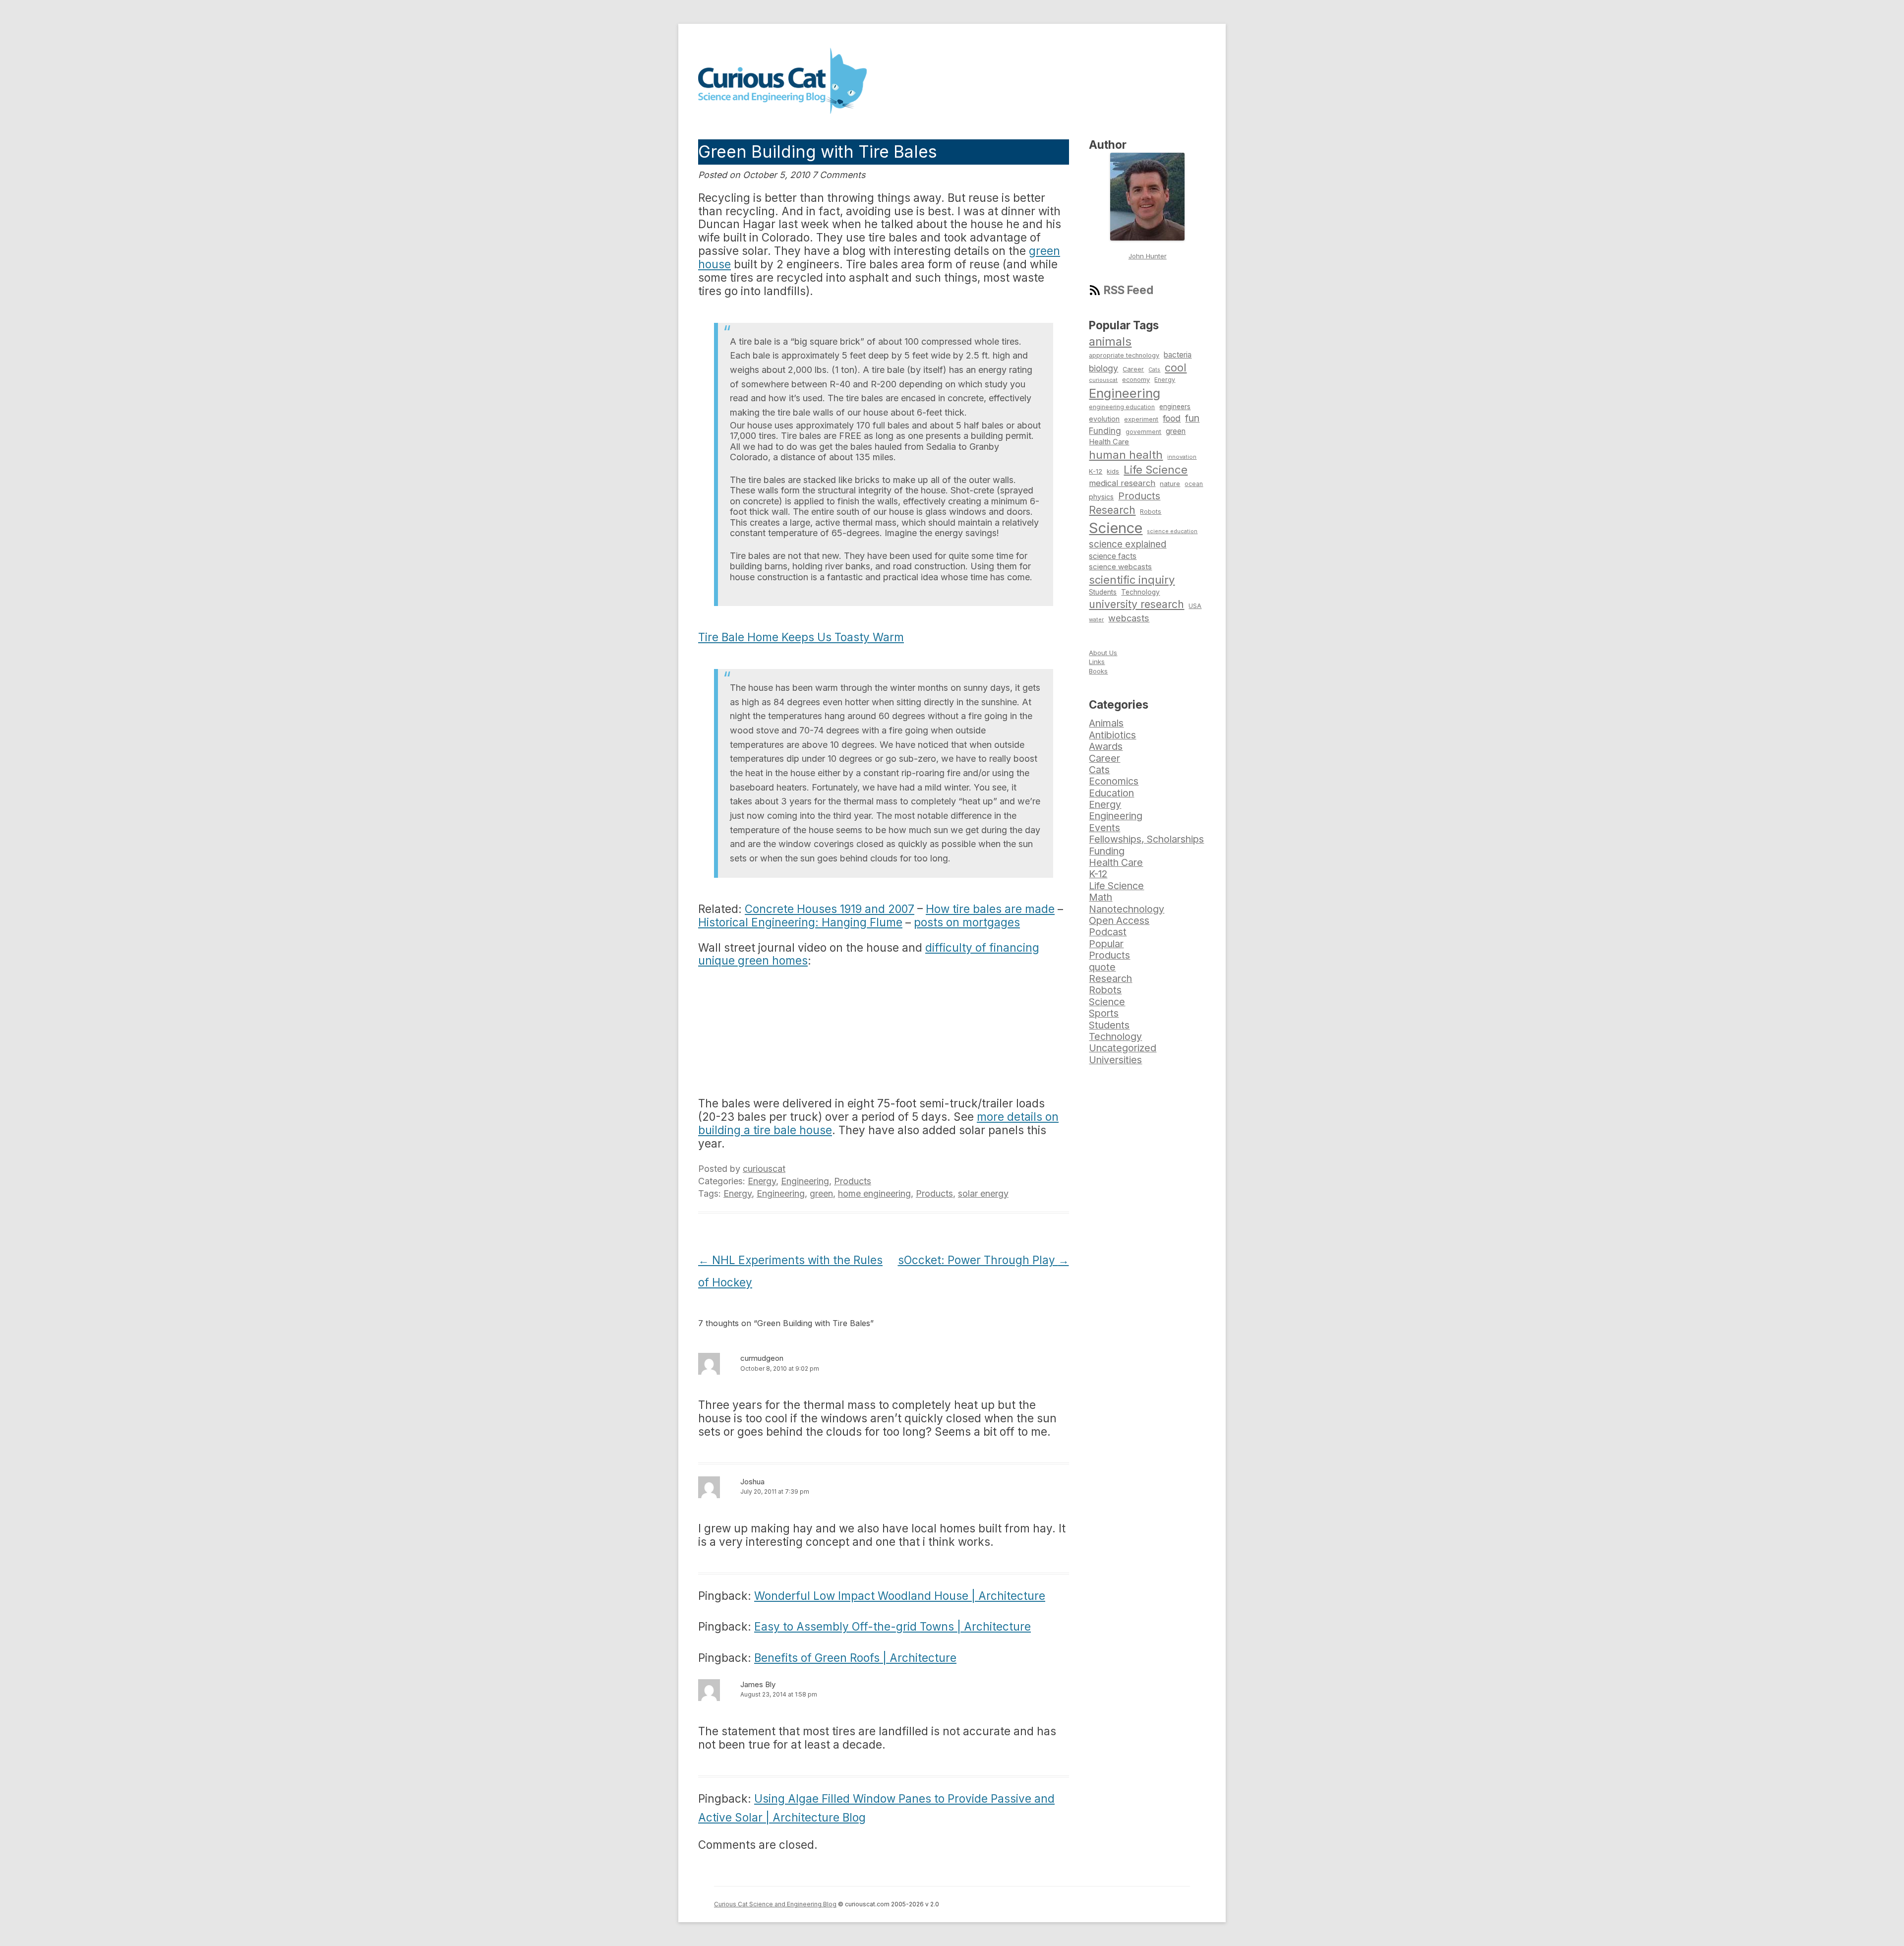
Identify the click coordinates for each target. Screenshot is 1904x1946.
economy (1136, 380)
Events (1104, 828)
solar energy (983, 1193)
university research (1136, 604)
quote (1102, 967)
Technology (1140, 592)
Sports (1104, 1013)
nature (1170, 484)
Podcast (1108, 932)
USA (1195, 606)
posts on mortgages (967, 922)
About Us (1103, 653)
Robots (1151, 512)
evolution (1104, 419)
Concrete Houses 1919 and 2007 (830, 909)
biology (1103, 368)
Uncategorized (1123, 1048)
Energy (762, 1181)
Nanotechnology (1127, 909)
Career (1133, 369)
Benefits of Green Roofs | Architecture (855, 1658)
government (1143, 432)
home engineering (874, 1193)
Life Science (1156, 470)
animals (1110, 341)
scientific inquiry (1132, 580)
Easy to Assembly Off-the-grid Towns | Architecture (892, 1626)
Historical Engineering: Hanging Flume (800, 922)
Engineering (805, 1181)
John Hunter (1148, 256)
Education (1111, 793)
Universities (1115, 1060)
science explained (1128, 544)
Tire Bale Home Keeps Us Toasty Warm (801, 637)
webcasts (1129, 618)
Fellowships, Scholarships (1146, 839)
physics (1101, 497)
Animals (1106, 723)
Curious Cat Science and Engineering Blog (775, 1904)
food (1172, 418)
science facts (1113, 556)
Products (853, 1181)
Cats (1154, 369)
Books (1098, 671)
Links (1097, 662)
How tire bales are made (990, 909)
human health (1126, 455)
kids (1113, 471)
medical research (1122, 483)
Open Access (1119, 920)
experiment (1141, 419)
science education (1172, 531)
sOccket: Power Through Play (983, 1260)
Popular (1106, 944)
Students (1103, 592)
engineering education (1122, 407)
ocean (1194, 484)
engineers (1175, 407)
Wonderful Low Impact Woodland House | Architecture (900, 1596)
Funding (1105, 431)
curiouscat (764, 1169)
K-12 (1096, 471)
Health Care (1109, 442)
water (1096, 619)
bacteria (1178, 355)
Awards (1106, 746)
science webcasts (1120, 567)
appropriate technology (1124, 355)
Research (1112, 510)
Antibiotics (1112, 735)
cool (1176, 367)
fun (1192, 418)
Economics (1114, 781)
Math (1101, 897)
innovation (1182, 457)
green (821, 1193)
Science (1116, 528)
